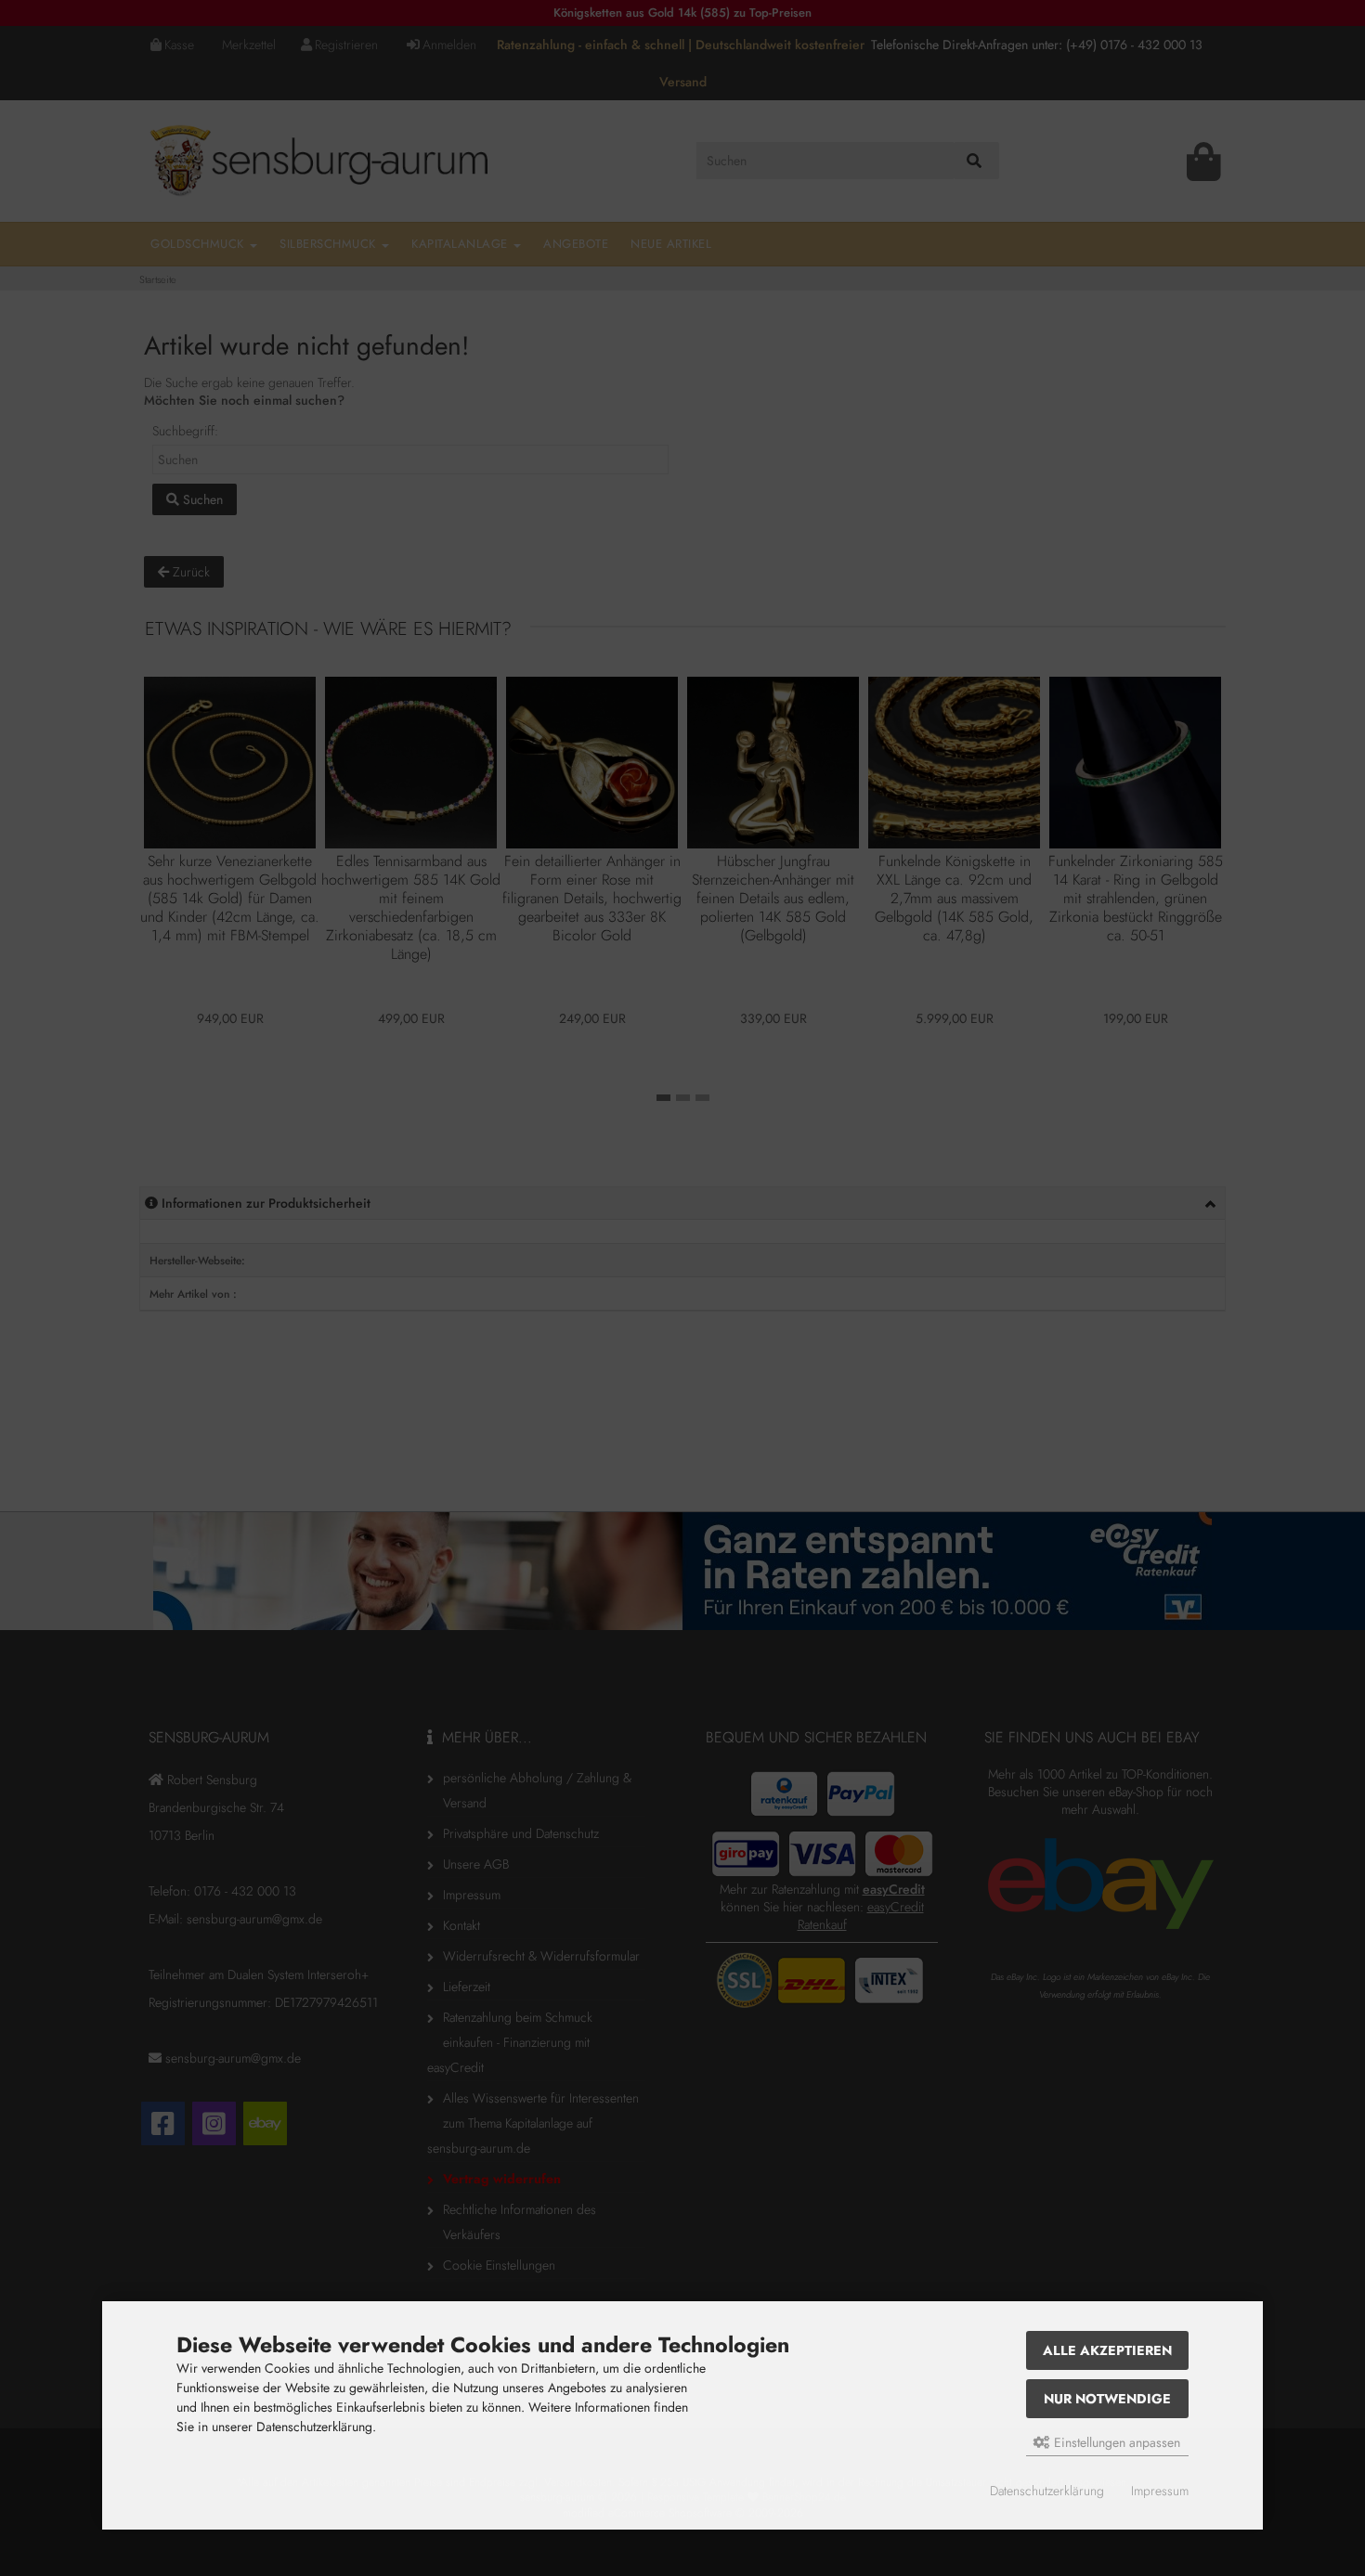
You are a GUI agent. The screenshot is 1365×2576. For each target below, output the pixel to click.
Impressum (1160, 2491)
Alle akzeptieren (1107, 2350)
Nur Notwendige (1107, 2399)
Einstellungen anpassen (1115, 2442)
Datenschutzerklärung (1047, 2491)
